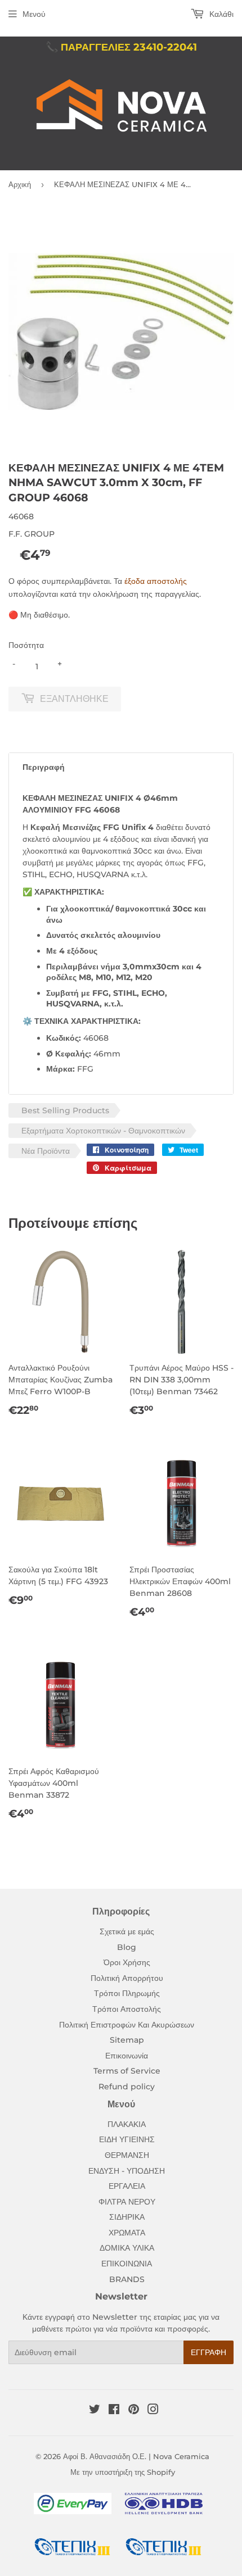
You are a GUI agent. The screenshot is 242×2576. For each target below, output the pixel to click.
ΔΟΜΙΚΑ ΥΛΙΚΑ (127, 2248)
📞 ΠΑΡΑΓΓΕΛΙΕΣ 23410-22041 (121, 47)
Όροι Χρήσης (127, 1962)
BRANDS (127, 2279)
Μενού (34, 14)
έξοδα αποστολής (156, 581)
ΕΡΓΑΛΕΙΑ (127, 2186)
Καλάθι (220, 14)
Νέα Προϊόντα (46, 1151)
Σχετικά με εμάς (127, 1931)
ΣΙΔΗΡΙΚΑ (127, 2217)
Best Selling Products (65, 1110)
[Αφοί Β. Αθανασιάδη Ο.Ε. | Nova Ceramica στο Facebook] (114, 2411)
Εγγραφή (209, 2352)
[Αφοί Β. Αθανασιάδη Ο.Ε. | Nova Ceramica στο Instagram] (153, 2411)
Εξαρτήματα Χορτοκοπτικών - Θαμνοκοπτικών (103, 1131)
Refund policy (127, 2087)
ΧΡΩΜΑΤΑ (127, 2233)
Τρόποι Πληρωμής (127, 1993)
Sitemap (127, 2040)
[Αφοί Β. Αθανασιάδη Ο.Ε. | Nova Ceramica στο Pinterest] (134, 2411)
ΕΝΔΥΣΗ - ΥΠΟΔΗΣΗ (127, 2171)
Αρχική (20, 184)
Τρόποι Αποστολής (127, 2009)
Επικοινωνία (127, 2056)
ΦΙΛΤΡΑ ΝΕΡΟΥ (127, 2202)
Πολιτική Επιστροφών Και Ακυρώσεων (127, 2025)
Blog (127, 1947)
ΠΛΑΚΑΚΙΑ (127, 2124)
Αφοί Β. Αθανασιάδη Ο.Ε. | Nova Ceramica (136, 2456)
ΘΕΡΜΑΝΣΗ (127, 2155)
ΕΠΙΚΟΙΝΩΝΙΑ (127, 2264)
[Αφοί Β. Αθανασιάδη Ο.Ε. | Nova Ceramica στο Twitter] (95, 2411)
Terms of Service (127, 2071)
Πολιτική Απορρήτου (127, 1978)
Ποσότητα (26, 645)
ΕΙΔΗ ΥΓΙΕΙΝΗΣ (127, 2139)
